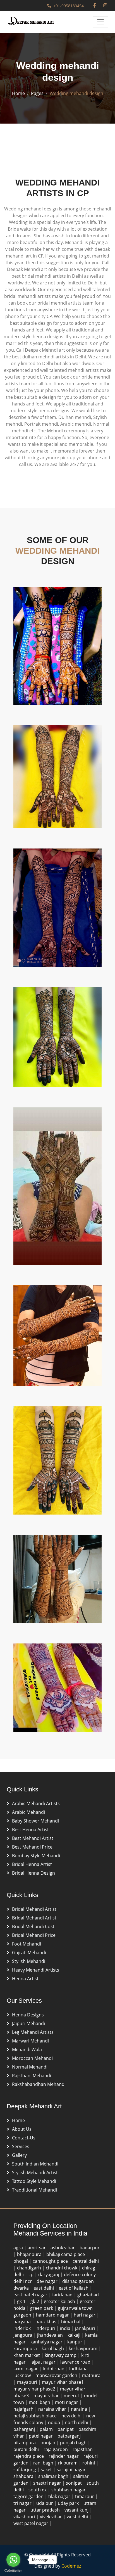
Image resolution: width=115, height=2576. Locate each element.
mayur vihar (47, 2396)
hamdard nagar (53, 2315)
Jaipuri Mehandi (28, 2023)
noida (55, 2422)
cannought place (51, 2261)
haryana (23, 2322)
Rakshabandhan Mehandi (39, 2084)
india (66, 2328)
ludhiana (79, 2369)
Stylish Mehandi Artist (35, 2172)
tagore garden (29, 2496)
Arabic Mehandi (28, 1812)
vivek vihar (51, 2517)
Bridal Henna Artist (32, 1864)
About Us (22, 2129)
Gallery (19, 2155)
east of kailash (74, 2288)
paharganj (25, 2429)
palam (47, 2429)
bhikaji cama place (66, 2254)
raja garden (56, 2449)
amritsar (37, 2248)
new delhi (72, 2416)
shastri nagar (48, 2483)
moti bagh (40, 2402)
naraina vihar (53, 2409)
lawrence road (76, 2362)
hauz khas (46, 2322)
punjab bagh (74, 2443)
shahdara (24, 2476)
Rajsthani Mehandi (32, 2076)
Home (18, 93)
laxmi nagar (26, 2369)
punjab (48, 2443)
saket (47, 2470)
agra (19, 2248)
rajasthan (83, 2449)
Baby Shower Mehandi (35, 1821)
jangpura (23, 2335)
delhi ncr (23, 2281)
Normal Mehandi (30, 2067)
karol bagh (53, 2348)
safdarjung (25, 2470)
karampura (26, 2348)
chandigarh (30, 2268)
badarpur (90, 2248)
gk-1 (22, 2301)
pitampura (25, 2443)
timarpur (85, 2496)
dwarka (22, 2288)
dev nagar (48, 2281)
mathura (91, 2375)
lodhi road (54, 2369)
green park (42, 2308)
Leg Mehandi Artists (33, 2032)
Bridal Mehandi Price (34, 1935)
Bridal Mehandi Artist (34, 1909)
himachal (71, 2322)
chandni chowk (62, 2268)
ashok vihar (63, 2248)
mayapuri (28, 2382)
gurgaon (23, 2315)
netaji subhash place (36, 2416)
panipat (66, 2429)
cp (32, 2274)
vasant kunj (77, 2510)
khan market (27, 2355)
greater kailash (60, 2301)
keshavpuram (84, 2348)
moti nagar (67, 2402)
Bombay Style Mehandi (36, 1856)
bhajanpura (30, 2254)
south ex (38, 2490)
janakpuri (86, 2328)
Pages (37, 93)
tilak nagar (60, 2496)
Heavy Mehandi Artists (36, 1970)
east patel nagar (31, 2295)
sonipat (74, 2483)
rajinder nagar (64, 2456)
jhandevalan (51, 2335)
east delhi (44, 2288)
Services (21, 2146)
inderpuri (46, 2328)
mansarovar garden (57, 2375)
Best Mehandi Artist (33, 1838)
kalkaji (75, 2335)
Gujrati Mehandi (29, 1953)
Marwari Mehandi (30, 2041)
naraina (80, 2409)
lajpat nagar (44, 2362)
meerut (72, 2396)
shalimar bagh (54, 2476)
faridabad (63, 2295)
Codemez (71, 2566)
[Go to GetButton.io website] (13, 2570)
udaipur (45, 2503)
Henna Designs (28, 2015)
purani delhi (27, 2449)
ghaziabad (88, 2295)
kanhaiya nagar (47, 2342)
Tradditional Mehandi (34, 2190)
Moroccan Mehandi (32, 2058)
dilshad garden (79, 2281)
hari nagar (85, 2315)
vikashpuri (25, 2517)
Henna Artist (25, 1979)
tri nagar (23, 2503)
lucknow (23, 2375)
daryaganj (49, 2274)
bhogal (21, 2261)
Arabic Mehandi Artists (36, 1803)
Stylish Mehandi (29, 1961)
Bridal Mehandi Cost (33, 1926)
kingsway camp (61, 2355)
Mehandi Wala (27, 2049)
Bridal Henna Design (33, 1873)
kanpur (75, 2342)
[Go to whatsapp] (13, 2560)
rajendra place (29, 2456)
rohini (89, 2463)
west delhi (78, 2517)
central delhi (86, 2261)
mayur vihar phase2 (35, 2389)
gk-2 (35, 2301)
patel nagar (41, 2436)
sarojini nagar (72, 2470)
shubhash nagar (69, 2490)
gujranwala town (76, 2308)
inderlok (23, 2328)
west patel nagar (31, 2523)
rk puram (68, 2463)
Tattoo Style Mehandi (34, 2181)
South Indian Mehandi (35, 2164)
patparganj (70, 2436)
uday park (69, 2503)
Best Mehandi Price (32, 1847)
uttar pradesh (46, 2510)
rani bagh (44, 2463)
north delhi (77, 2422)
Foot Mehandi (27, 1944)
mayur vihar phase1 (63, 2382)
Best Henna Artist (30, 1830)
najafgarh (24, 2409)
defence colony (80, 2274)
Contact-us (24, 2138)
